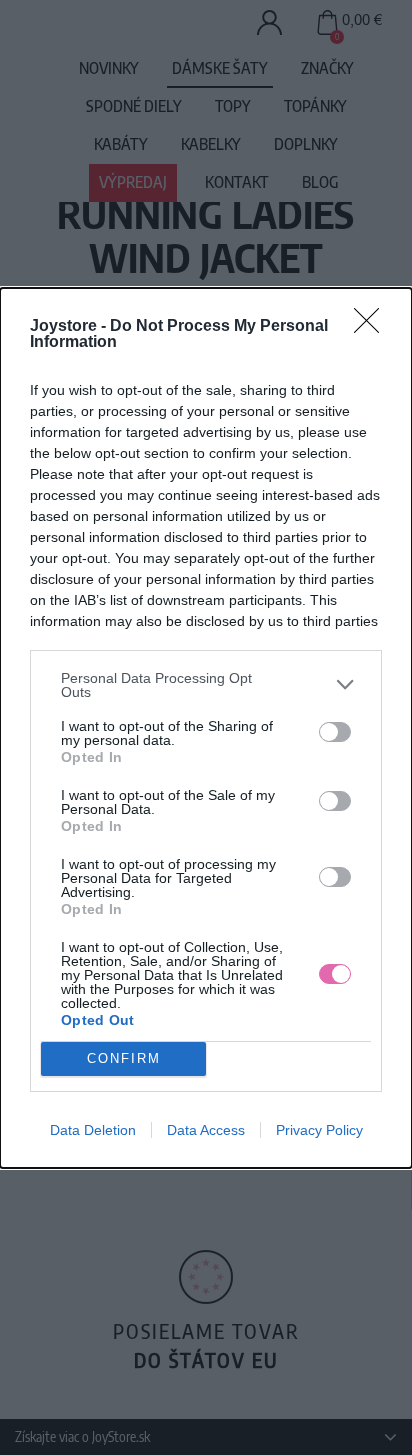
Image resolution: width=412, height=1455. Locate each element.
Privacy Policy (319, 1130)
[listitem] (206, 685)
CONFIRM (124, 1058)
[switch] (335, 732)
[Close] (373, 327)
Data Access (206, 1130)
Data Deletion (93, 1130)
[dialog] (206, 728)
